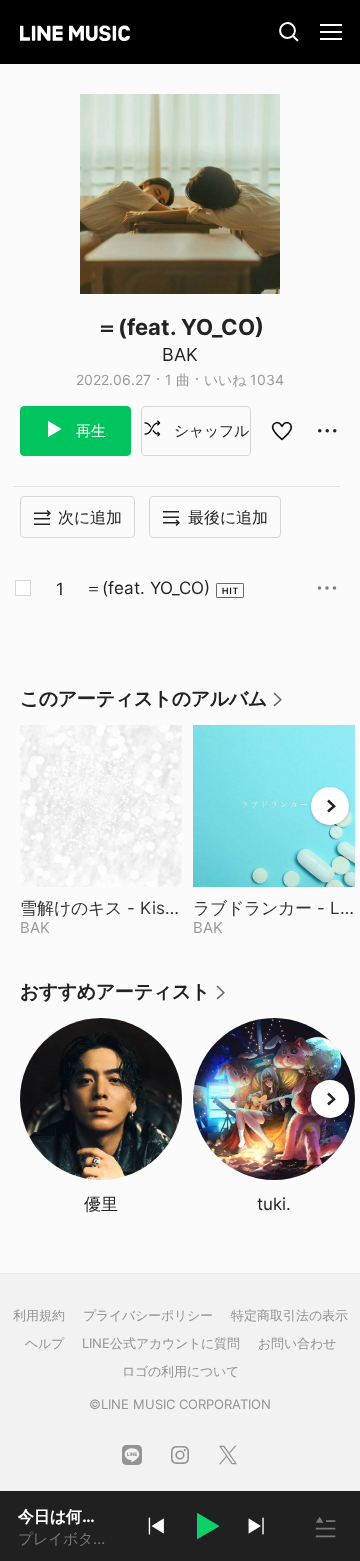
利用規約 (39, 1315)
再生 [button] (89, 430)
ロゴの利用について (180, 1371)
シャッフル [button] (209, 430)
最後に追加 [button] (228, 517)
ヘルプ (44, 1343)
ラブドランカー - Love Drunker (274, 908)
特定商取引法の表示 (289, 1315)
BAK (180, 354)
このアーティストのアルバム (152, 705)
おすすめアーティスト (124, 998)
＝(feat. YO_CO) (147, 588)
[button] (206, 1529)
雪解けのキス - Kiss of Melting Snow (101, 908)
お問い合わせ (297, 1343)
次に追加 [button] (90, 517)
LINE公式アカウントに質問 (161, 1343)
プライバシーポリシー (148, 1315)
